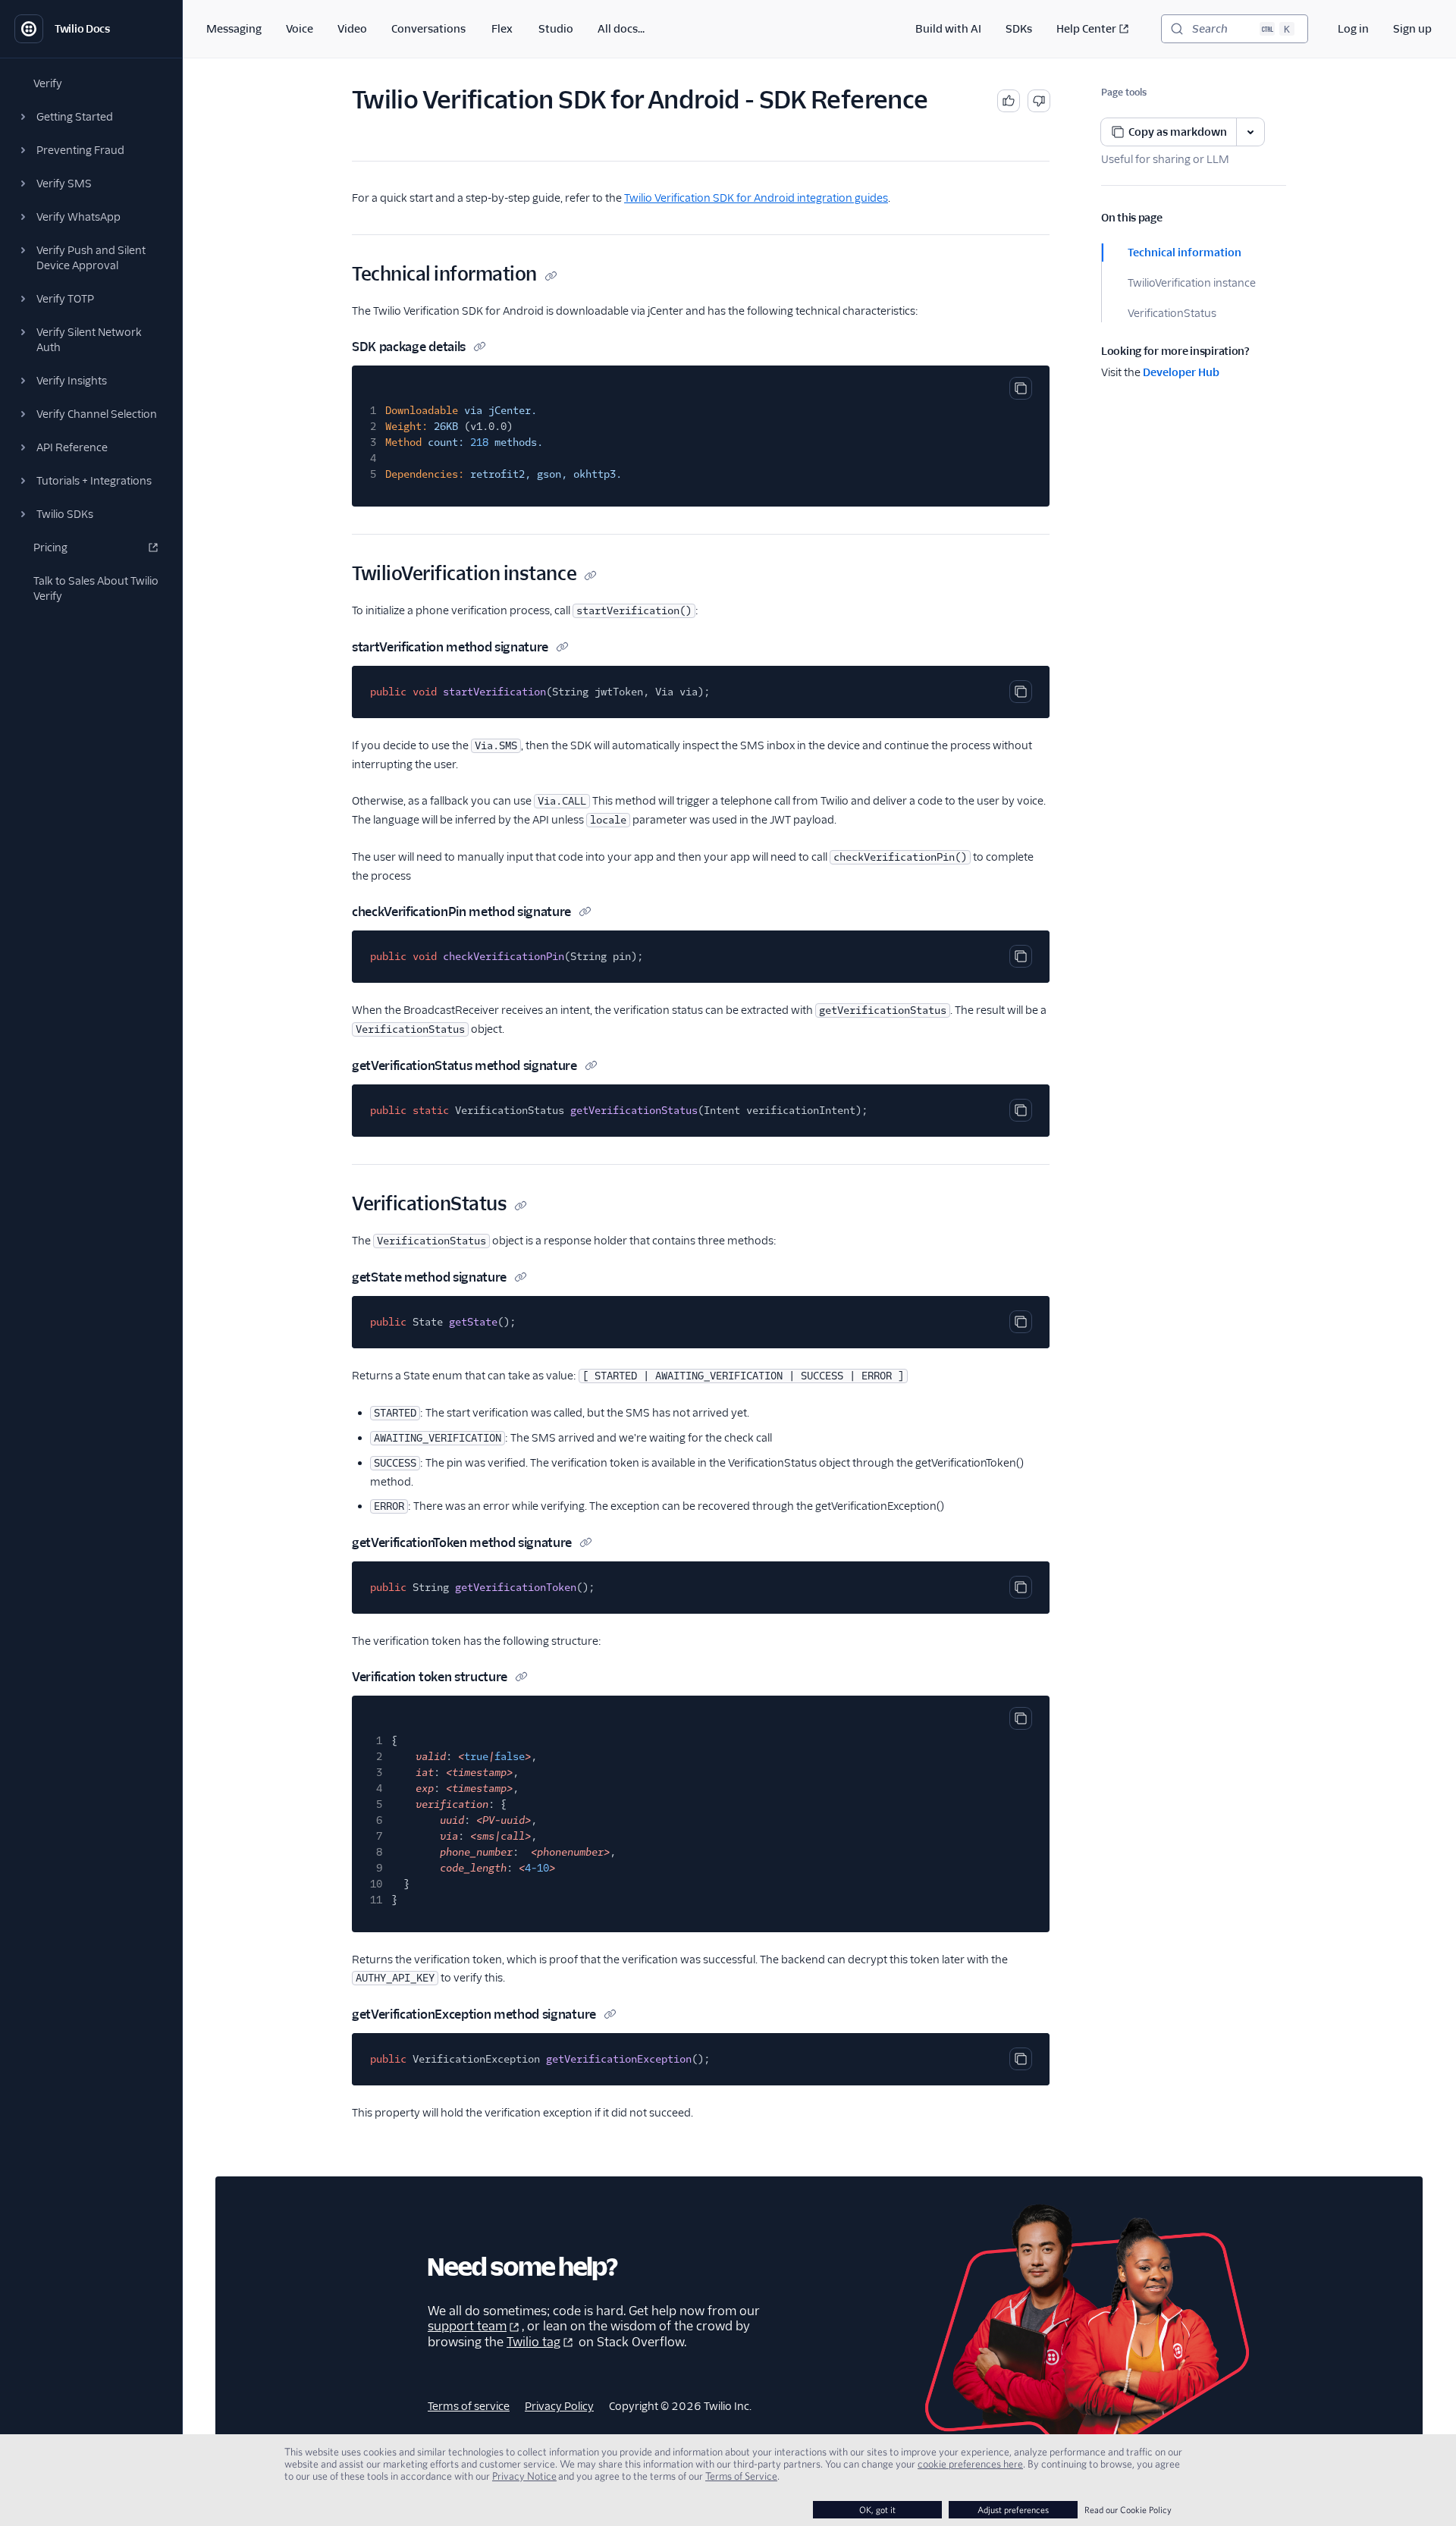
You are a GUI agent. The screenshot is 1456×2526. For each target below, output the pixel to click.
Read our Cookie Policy (1128, 2510)
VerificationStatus (1172, 313)
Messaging (234, 29)
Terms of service (469, 2406)
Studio (556, 29)
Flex (502, 29)
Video (352, 29)
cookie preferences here (970, 2464)
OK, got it (877, 2510)
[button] (91, 117)
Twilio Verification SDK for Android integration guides (756, 198)
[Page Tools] (1250, 132)
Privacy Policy (559, 2406)
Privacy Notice (524, 2476)
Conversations (428, 29)
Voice (300, 29)
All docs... (621, 29)
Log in (1353, 29)
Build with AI (948, 29)
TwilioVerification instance (1192, 283)
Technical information (1185, 253)
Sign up (1412, 29)
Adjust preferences (1013, 2510)
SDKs (1019, 29)
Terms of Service (741, 2476)
